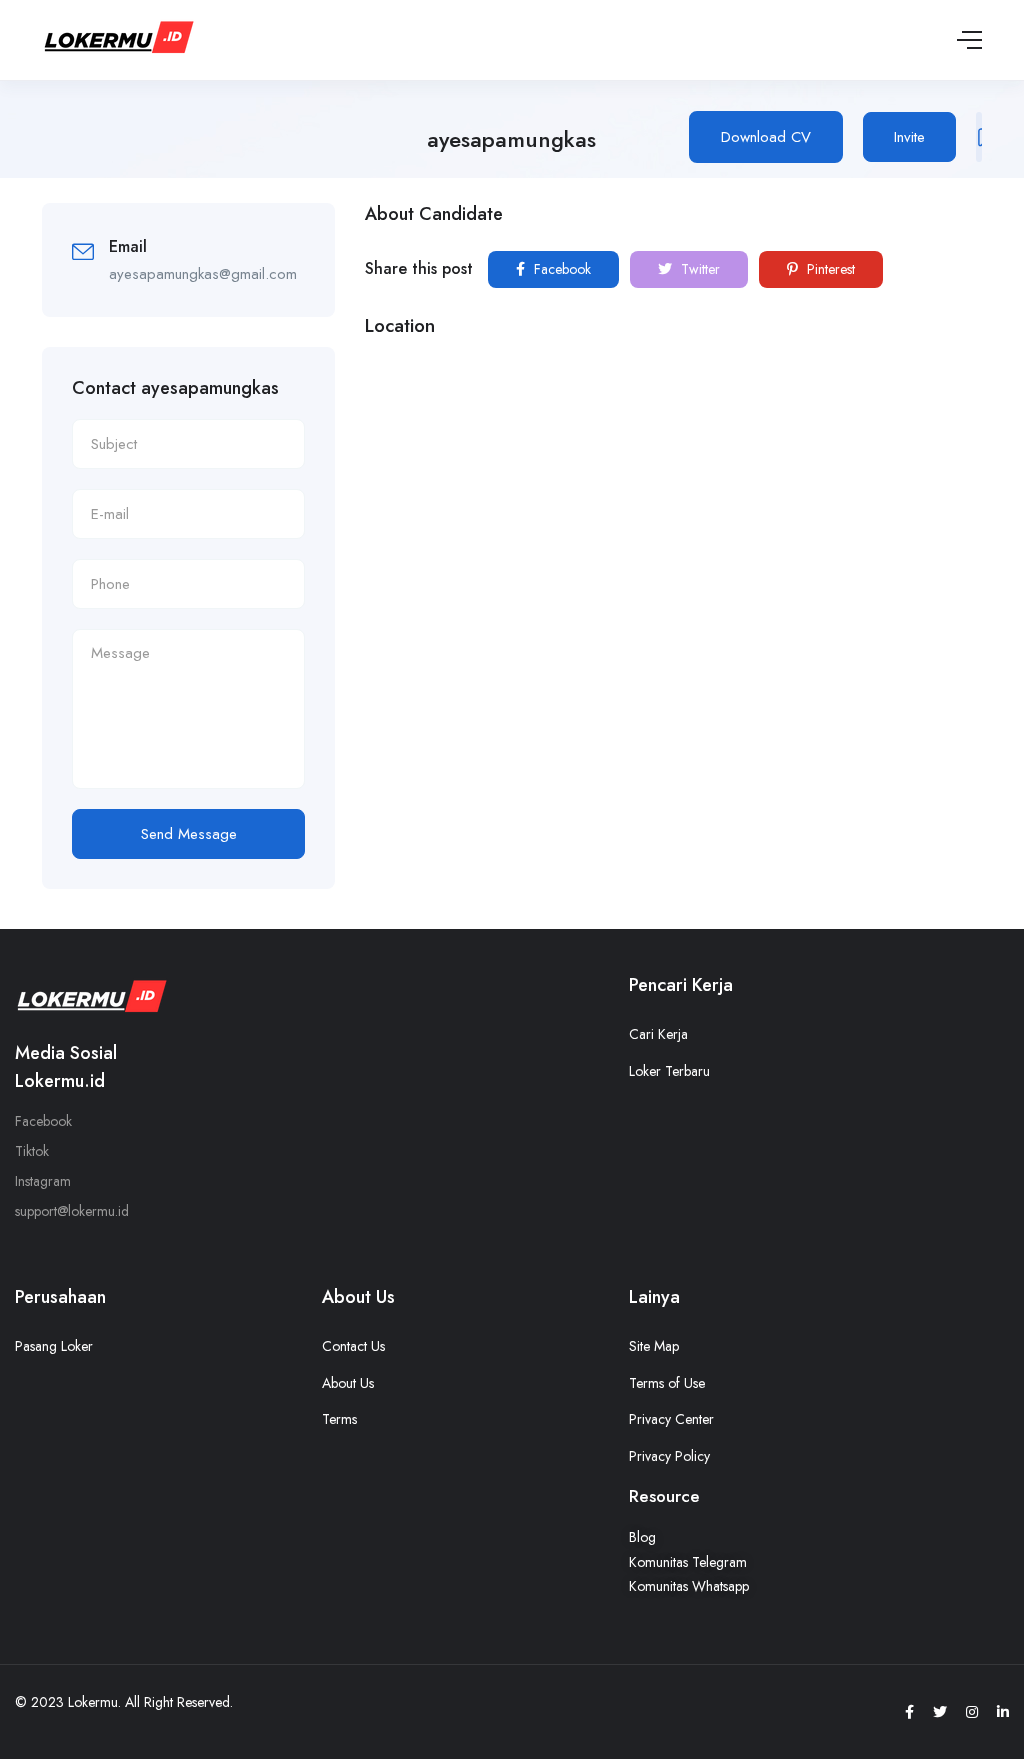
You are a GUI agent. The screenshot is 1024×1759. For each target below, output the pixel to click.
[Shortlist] (979, 137)
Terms (339, 1419)
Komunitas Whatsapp (689, 1586)
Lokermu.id (60, 1081)
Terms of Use (667, 1383)
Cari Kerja (658, 1034)
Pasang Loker (54, 1346)
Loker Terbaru (669, 1071)
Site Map (654, 1346)
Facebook (560, 269)
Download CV (766, 137)
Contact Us (353, 1346)
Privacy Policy (669, 1456)
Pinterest (829, 269)
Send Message (189, 834)
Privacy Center (671, 1419)
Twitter (698, 269)
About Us (348, 1383)
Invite (909, 137)
